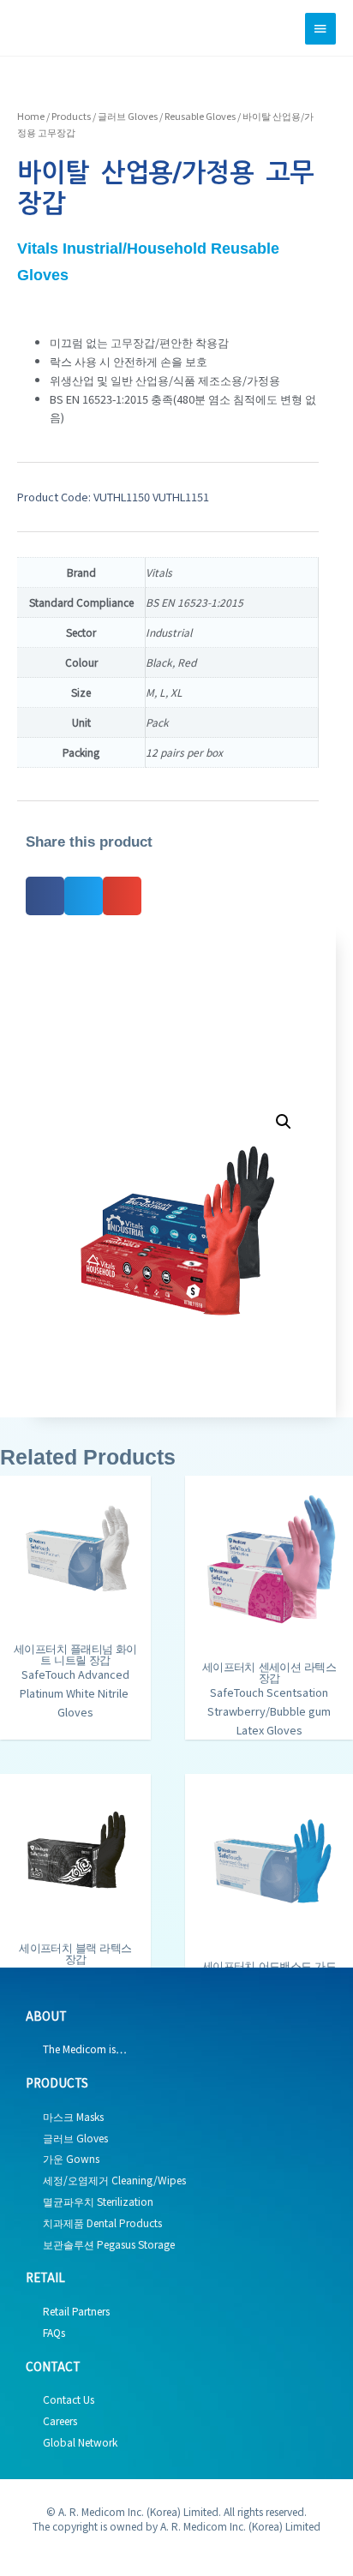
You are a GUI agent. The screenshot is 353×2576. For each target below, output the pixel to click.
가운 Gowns (71, 2158)
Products (71, 116)
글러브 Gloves (128, 116)
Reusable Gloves (200, 116)
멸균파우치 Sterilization (98, 2201)
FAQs (54, 2332)
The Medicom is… (85, 2049)
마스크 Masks (73, 2116)
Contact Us (69, 2399)
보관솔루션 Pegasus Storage (109, 2244)
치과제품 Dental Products (102, 2223)
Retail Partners (76, 2311)
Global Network (80, 2442)
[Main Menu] (320, 29)
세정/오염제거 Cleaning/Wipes (114, 2180)
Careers (60, 2420)
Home (31, 116)
